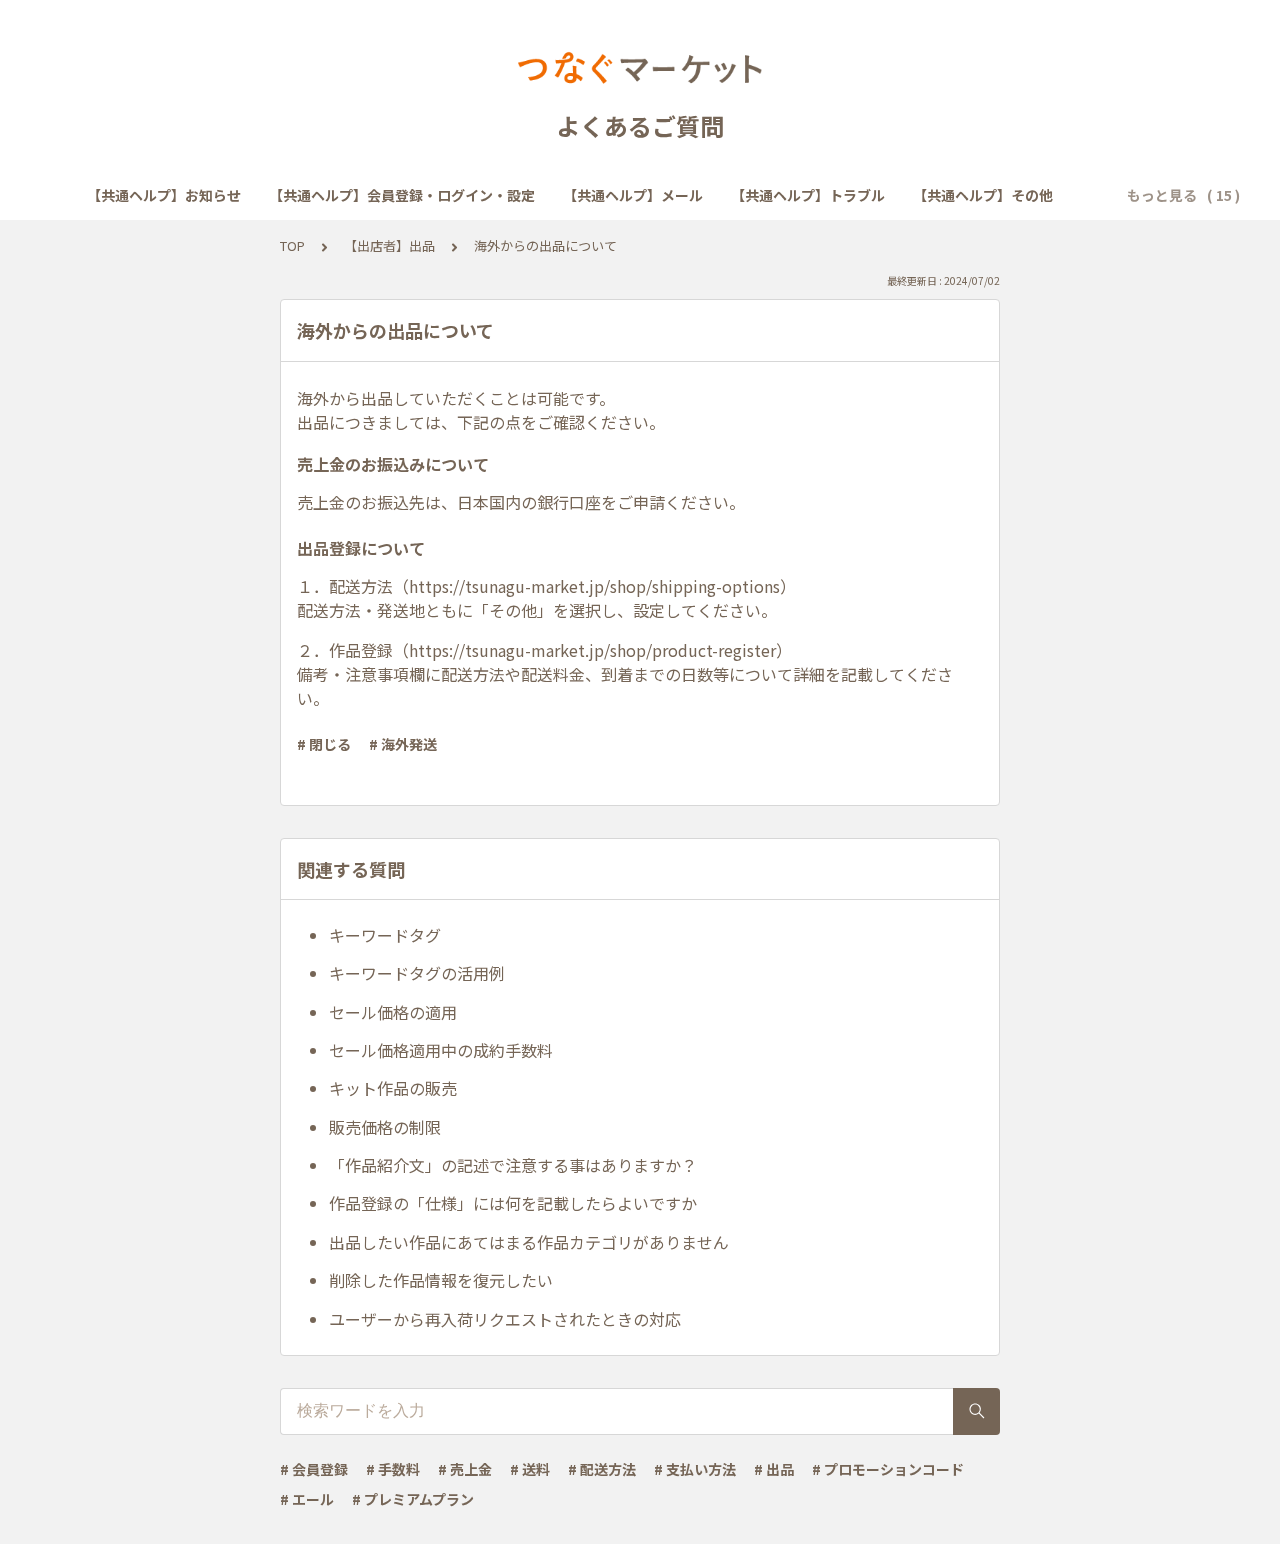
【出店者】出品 (389, 245)
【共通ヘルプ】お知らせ (164, 195)
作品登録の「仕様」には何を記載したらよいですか (513, 1203)
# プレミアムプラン (413, 1499)
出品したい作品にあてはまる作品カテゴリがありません (529, 1242)
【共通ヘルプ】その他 (983, 195)
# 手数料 (393, 1469)
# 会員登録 (314, 1469)
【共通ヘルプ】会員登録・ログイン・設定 (402, 195)
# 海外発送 (403, 744)
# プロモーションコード (888, 1469)
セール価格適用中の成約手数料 (441, 1050)
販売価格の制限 (385, 1127)
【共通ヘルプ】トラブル (808, 195)
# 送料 (530, 1469)
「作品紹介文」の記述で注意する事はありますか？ (513, 1165)
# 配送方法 (602, 1469)
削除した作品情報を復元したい (441, 1280)
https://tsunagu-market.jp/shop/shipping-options (594, 586)
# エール (307, 1499)
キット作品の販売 (393, 1088)
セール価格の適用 (393, 1012)
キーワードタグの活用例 (417, 973)
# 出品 (774, 1469)
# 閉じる (324, 744)
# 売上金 (465, 1469)
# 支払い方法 (695, 1469)
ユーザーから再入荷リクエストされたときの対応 (505, 1319)
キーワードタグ (385, 935)
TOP (292, 245)
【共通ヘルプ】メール (633, 195)
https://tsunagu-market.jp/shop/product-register (592, 650)
